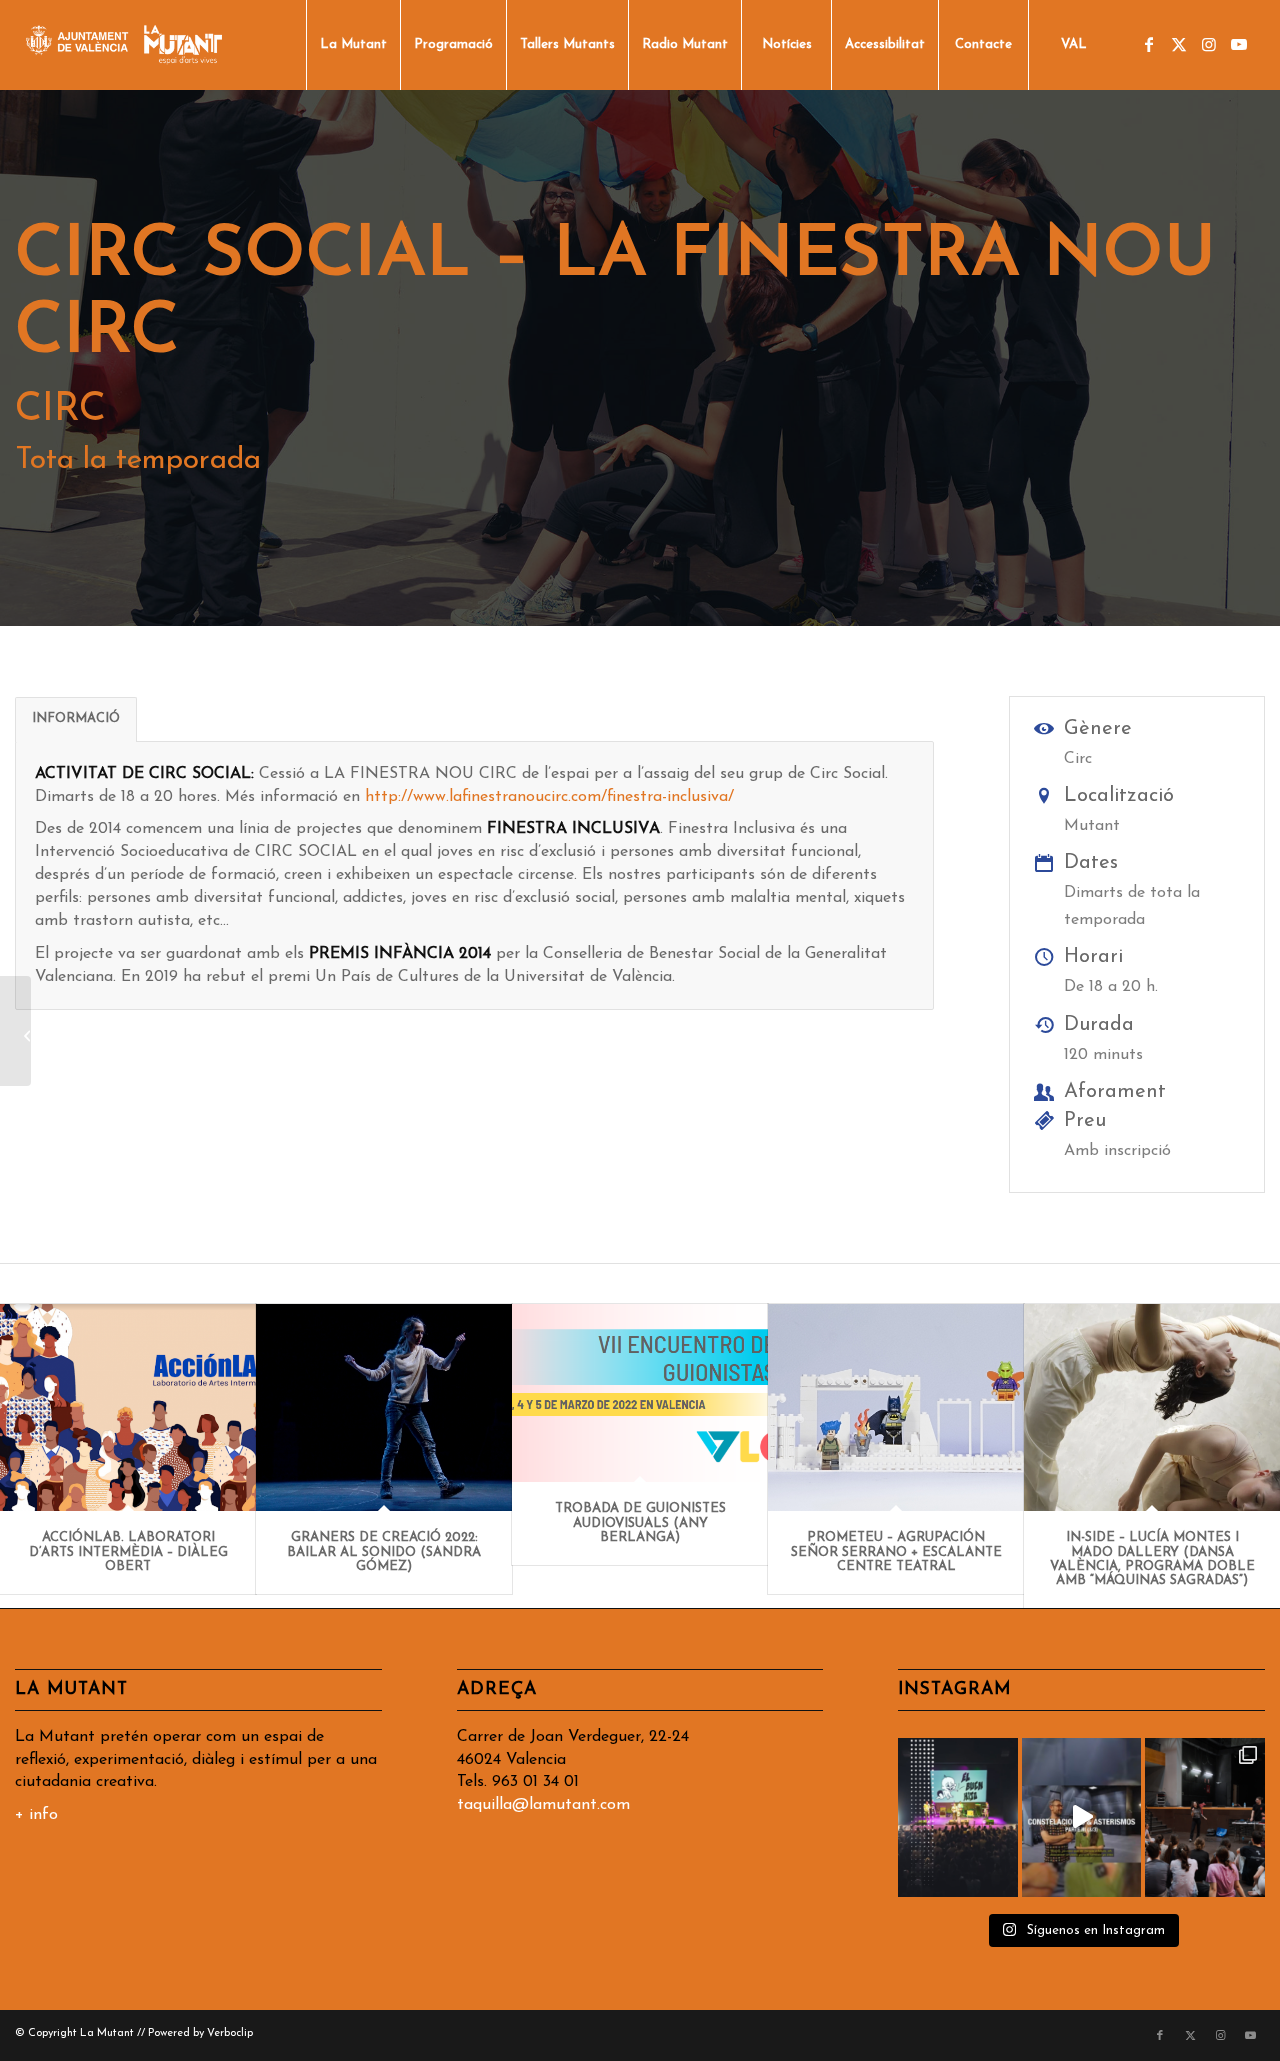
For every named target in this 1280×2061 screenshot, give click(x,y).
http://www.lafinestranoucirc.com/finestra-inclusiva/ (549, 797)
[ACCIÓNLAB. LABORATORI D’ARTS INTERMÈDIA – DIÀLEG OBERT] (128, 1407)
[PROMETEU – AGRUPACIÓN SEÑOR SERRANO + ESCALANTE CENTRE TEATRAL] (896, 1407)
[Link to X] (1179, 44)
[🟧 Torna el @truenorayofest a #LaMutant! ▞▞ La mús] (958, 1817)
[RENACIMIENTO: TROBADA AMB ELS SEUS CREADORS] (15, 1031)
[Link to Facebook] (1149, 44)
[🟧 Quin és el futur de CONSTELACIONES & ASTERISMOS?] (1082, 1817)
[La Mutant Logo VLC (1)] (124, 45)
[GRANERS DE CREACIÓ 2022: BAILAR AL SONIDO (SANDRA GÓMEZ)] (384, 1407)
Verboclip (230, 2033)
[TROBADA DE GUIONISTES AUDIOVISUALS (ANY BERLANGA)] (640, 1393)
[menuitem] (353, 45)
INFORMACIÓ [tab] (76, 718)
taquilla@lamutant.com (543, 1805)
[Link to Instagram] (1209, 44)
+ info (36, 1815)
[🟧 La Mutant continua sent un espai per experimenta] (1205, 1817)
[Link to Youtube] (1239, 44)
